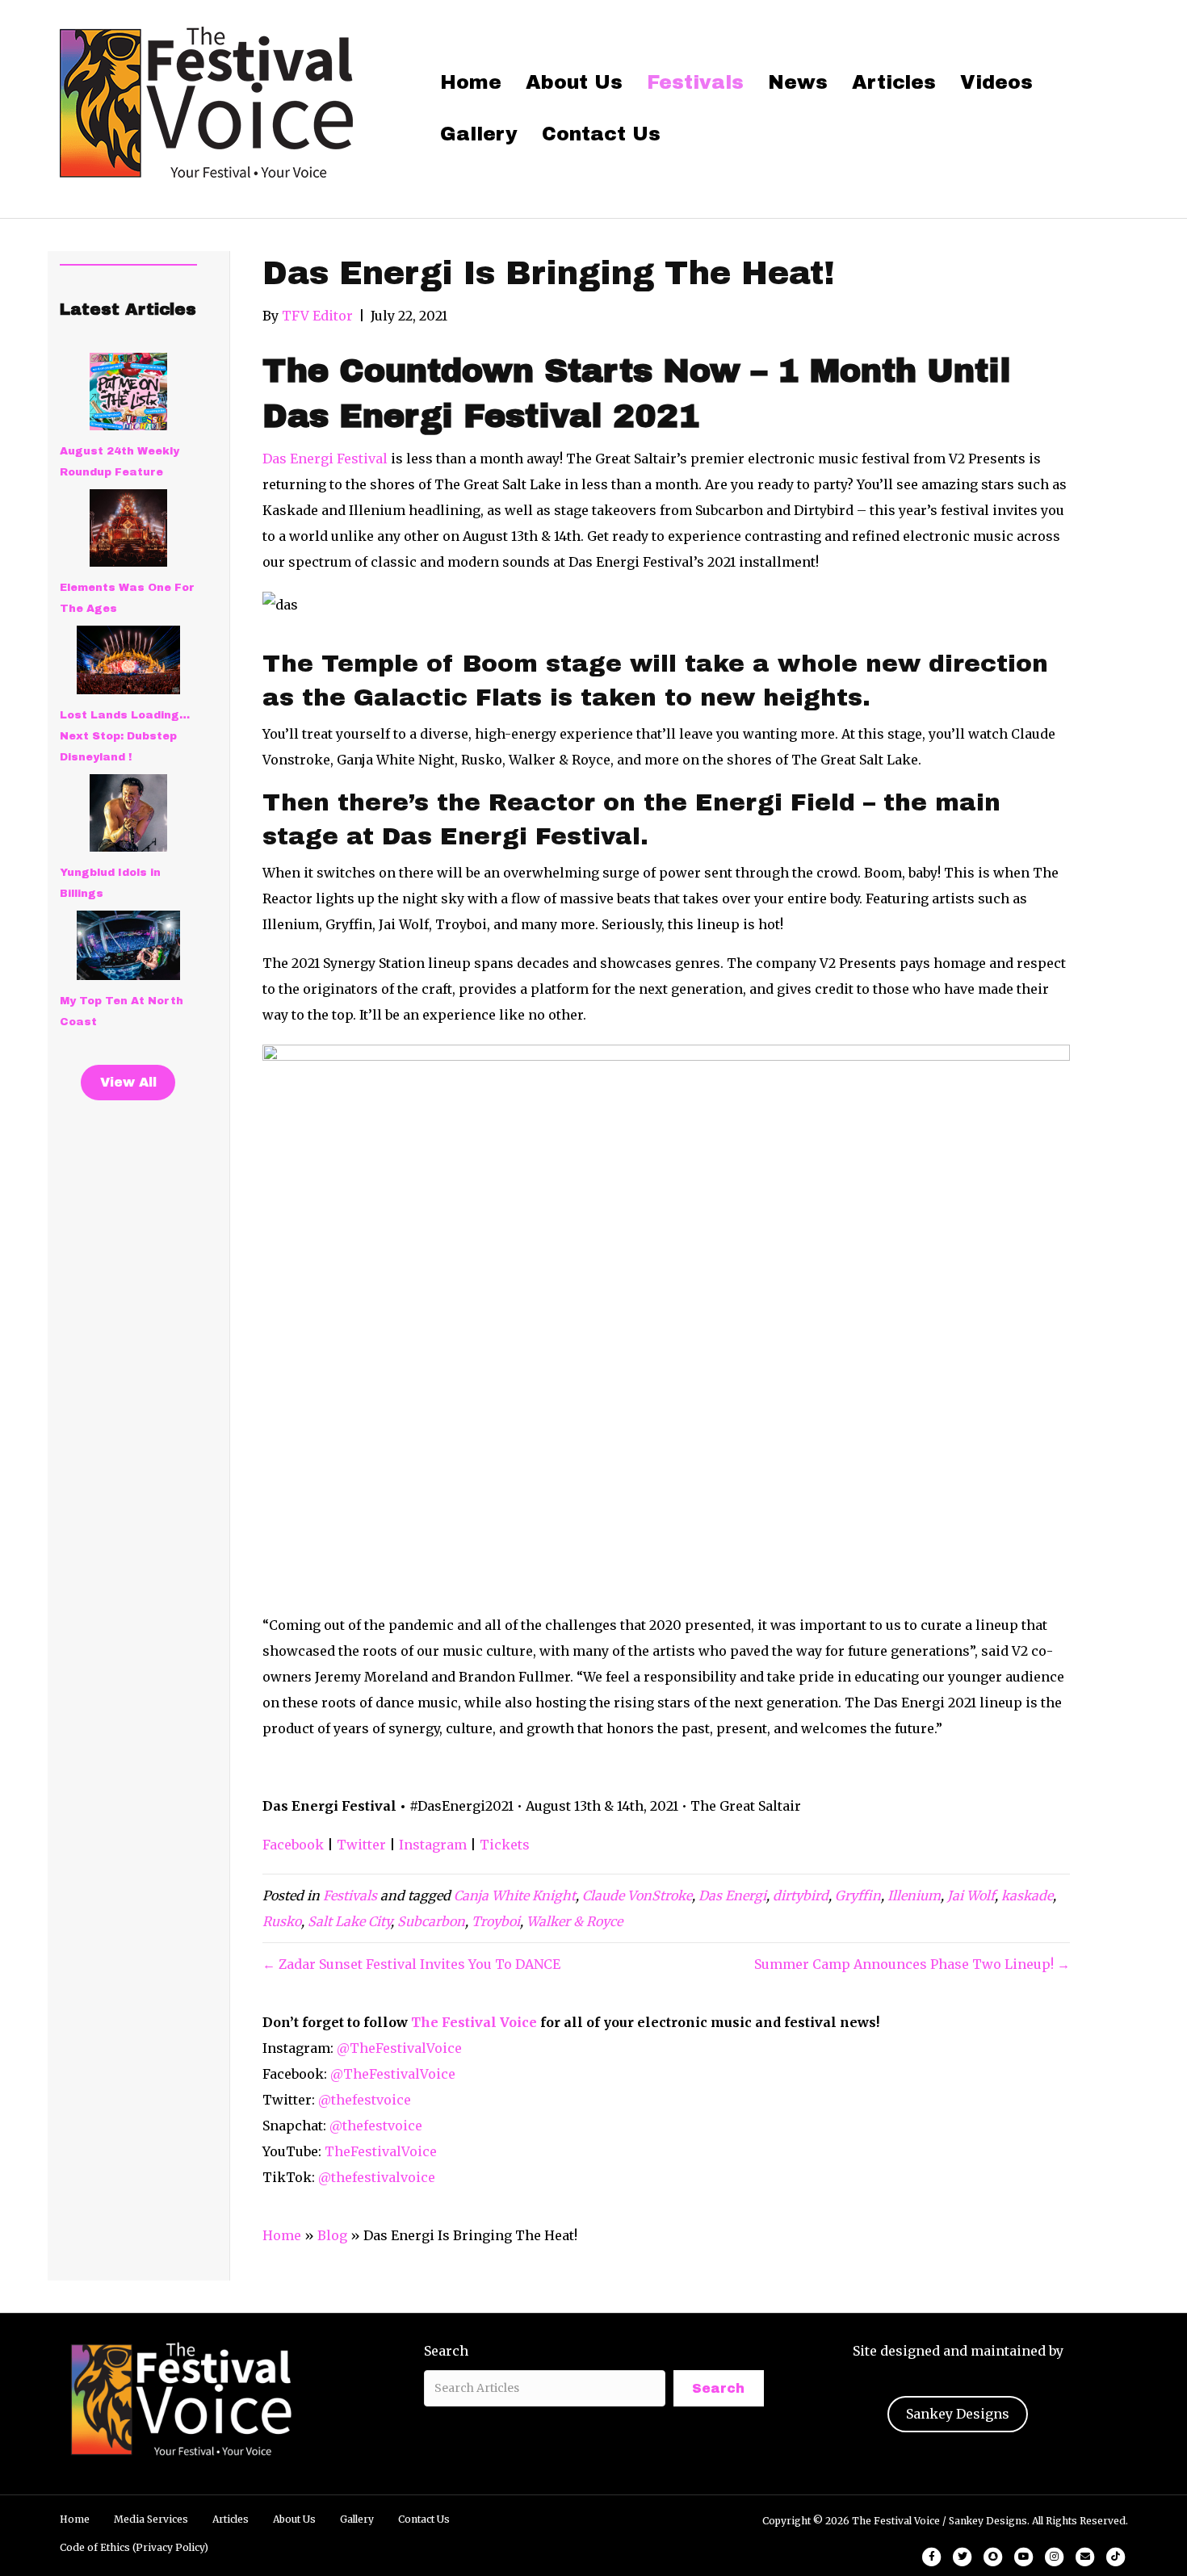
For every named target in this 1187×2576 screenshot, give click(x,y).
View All (128, 1082)
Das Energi (732, 1895)
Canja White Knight (515, 1895)
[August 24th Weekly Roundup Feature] (128, 392)
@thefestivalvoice (377, 2177)
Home (471, 82)
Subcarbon (431, 1921)
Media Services (151, 2519)
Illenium (914, 1895)
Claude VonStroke (637, 1895)
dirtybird (801, 1895)
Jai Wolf (971, 1895)
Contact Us (601, 134)
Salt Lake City (349, 1921)
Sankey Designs (958, 2414)
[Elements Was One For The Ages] (128, 528)
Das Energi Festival (325, 459)
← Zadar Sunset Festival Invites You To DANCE (411, 1964)
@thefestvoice (365, 2100)
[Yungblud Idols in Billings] (128, 813)
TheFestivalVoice (381, 2151)
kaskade (1027, 1895)
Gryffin (858, 1895)
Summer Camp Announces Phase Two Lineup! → (912, 1964)
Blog (332, 2235)
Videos (996, 82)
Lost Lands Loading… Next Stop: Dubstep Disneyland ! (125, 736)
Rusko (282, 1921)
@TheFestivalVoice (399, 2048)
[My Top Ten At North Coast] (128, 945)
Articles (894, 82)
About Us (574, 82)
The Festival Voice (474, 2022)
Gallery (479, 134)
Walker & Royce (575, 1921)
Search (446, 2351)
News (798, 82)
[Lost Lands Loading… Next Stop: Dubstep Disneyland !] (128, 660)
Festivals (695, 82)
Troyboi (496, 1921)
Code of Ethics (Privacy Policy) (134, 2547)
